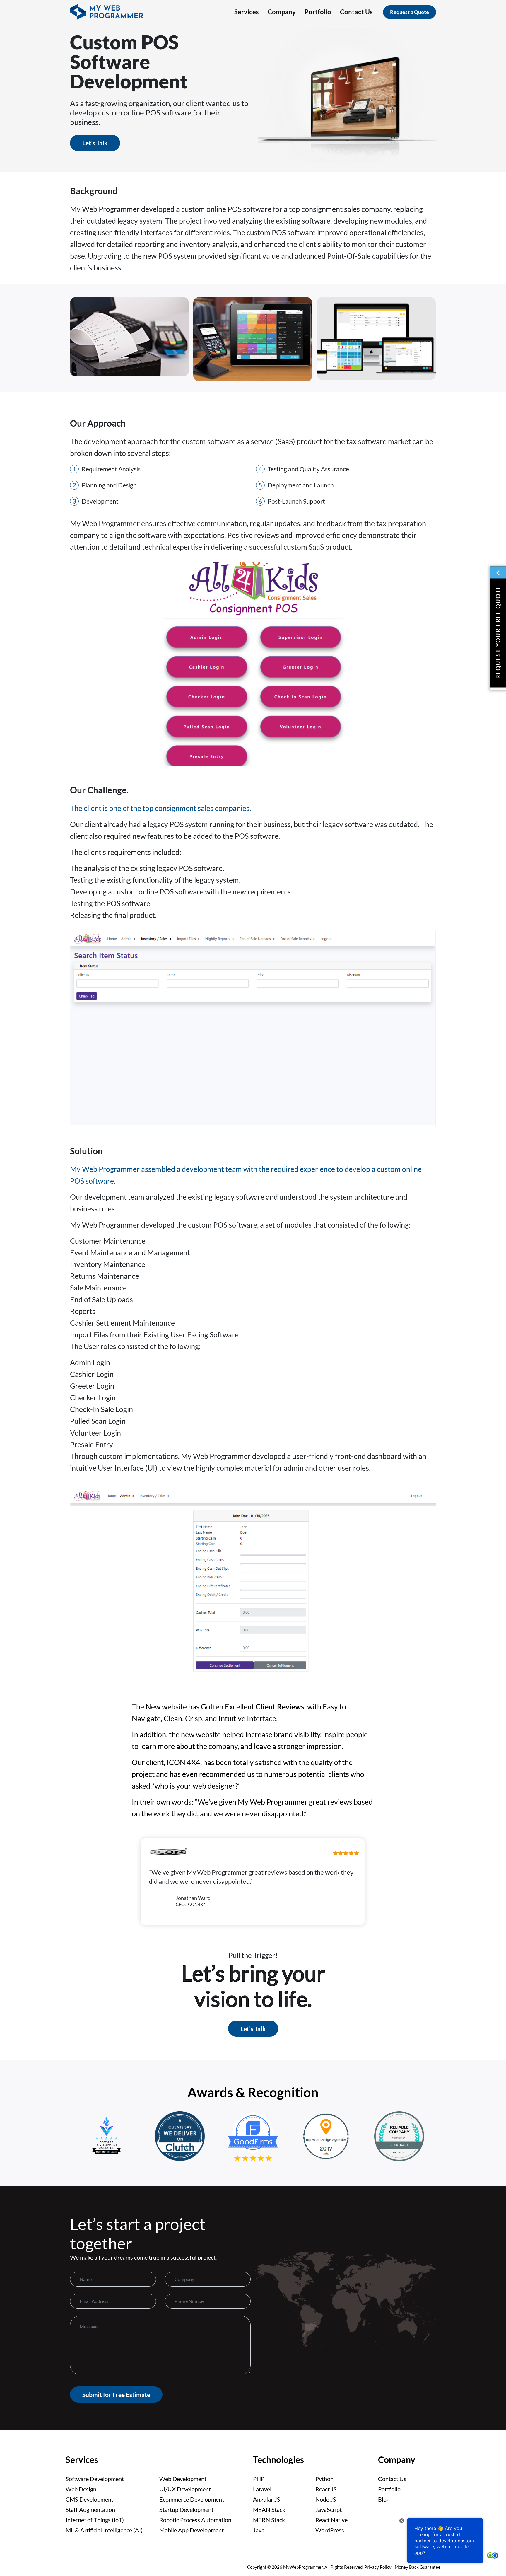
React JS (326, 2489)
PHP (259, 2479)
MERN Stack (269, 2520)
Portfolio (389, 2489)
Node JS (326, 2499)
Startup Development (186, 2509)
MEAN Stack (269, 2509)
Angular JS (267, 2499)
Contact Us (392, 2479)
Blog (384, 2499)
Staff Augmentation (90, 2509)
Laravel (262, 2489)
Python (324, 2479)
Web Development (183, 2479)
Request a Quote (410, 12)
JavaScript (329, 2509)
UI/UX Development (185, 2489)
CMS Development (89, 2499)
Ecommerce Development (192, 2499)
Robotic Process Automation (195, 2520)
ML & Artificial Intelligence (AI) (104, 2530)
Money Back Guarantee (418, 2567)
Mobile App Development (192, 2530)
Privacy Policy (378, 2567)
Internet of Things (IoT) (95, 2520)
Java (259, 2530)
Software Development (95, 2479)
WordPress (330, 2530)
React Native (331, 2520)
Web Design (81, 2489)
